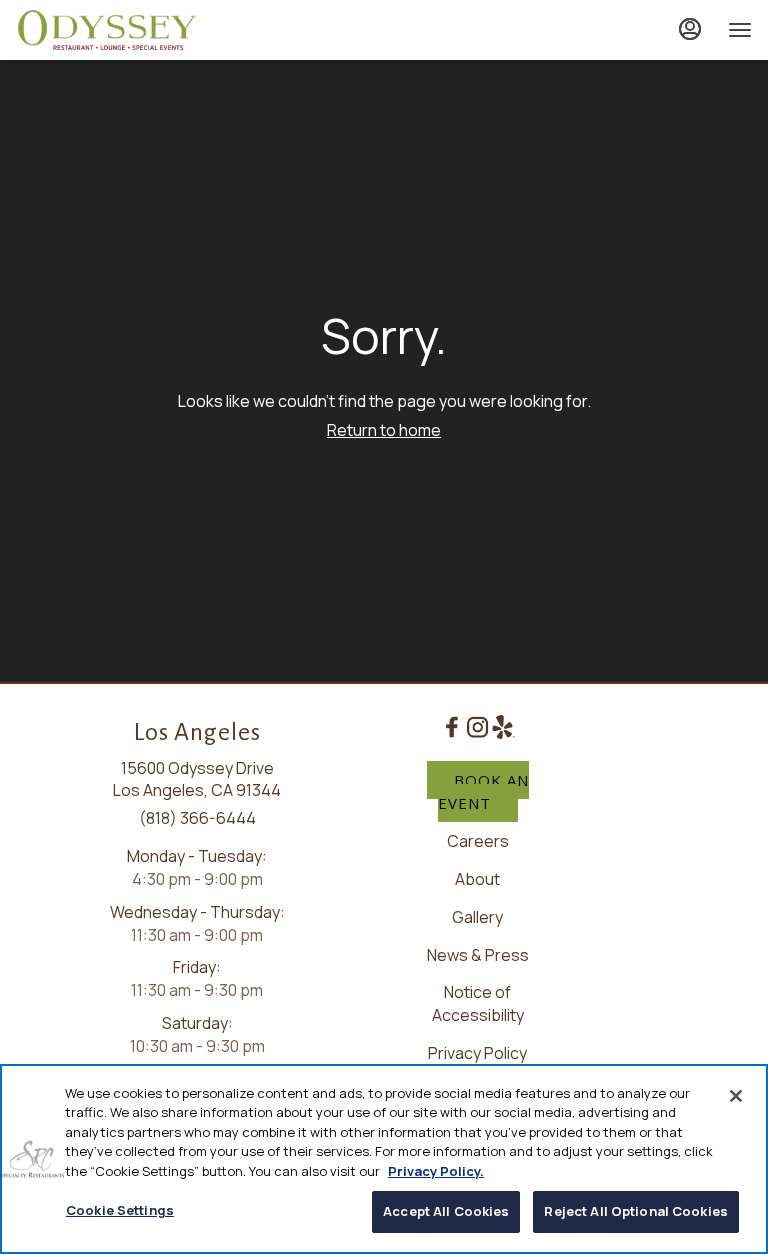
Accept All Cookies (446, 1211)
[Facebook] (451, 725)
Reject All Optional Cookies (636, 1211)
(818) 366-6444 (197, 818)
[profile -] (690, 29)
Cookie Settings (120, 1210)
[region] (384, 1159)
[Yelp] (502, 725)
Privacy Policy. (436, 1171)
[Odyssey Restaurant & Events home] (106, 30)
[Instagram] (477, 725)
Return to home (384, 430)
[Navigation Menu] (740, 30)
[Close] (736, 1096)
